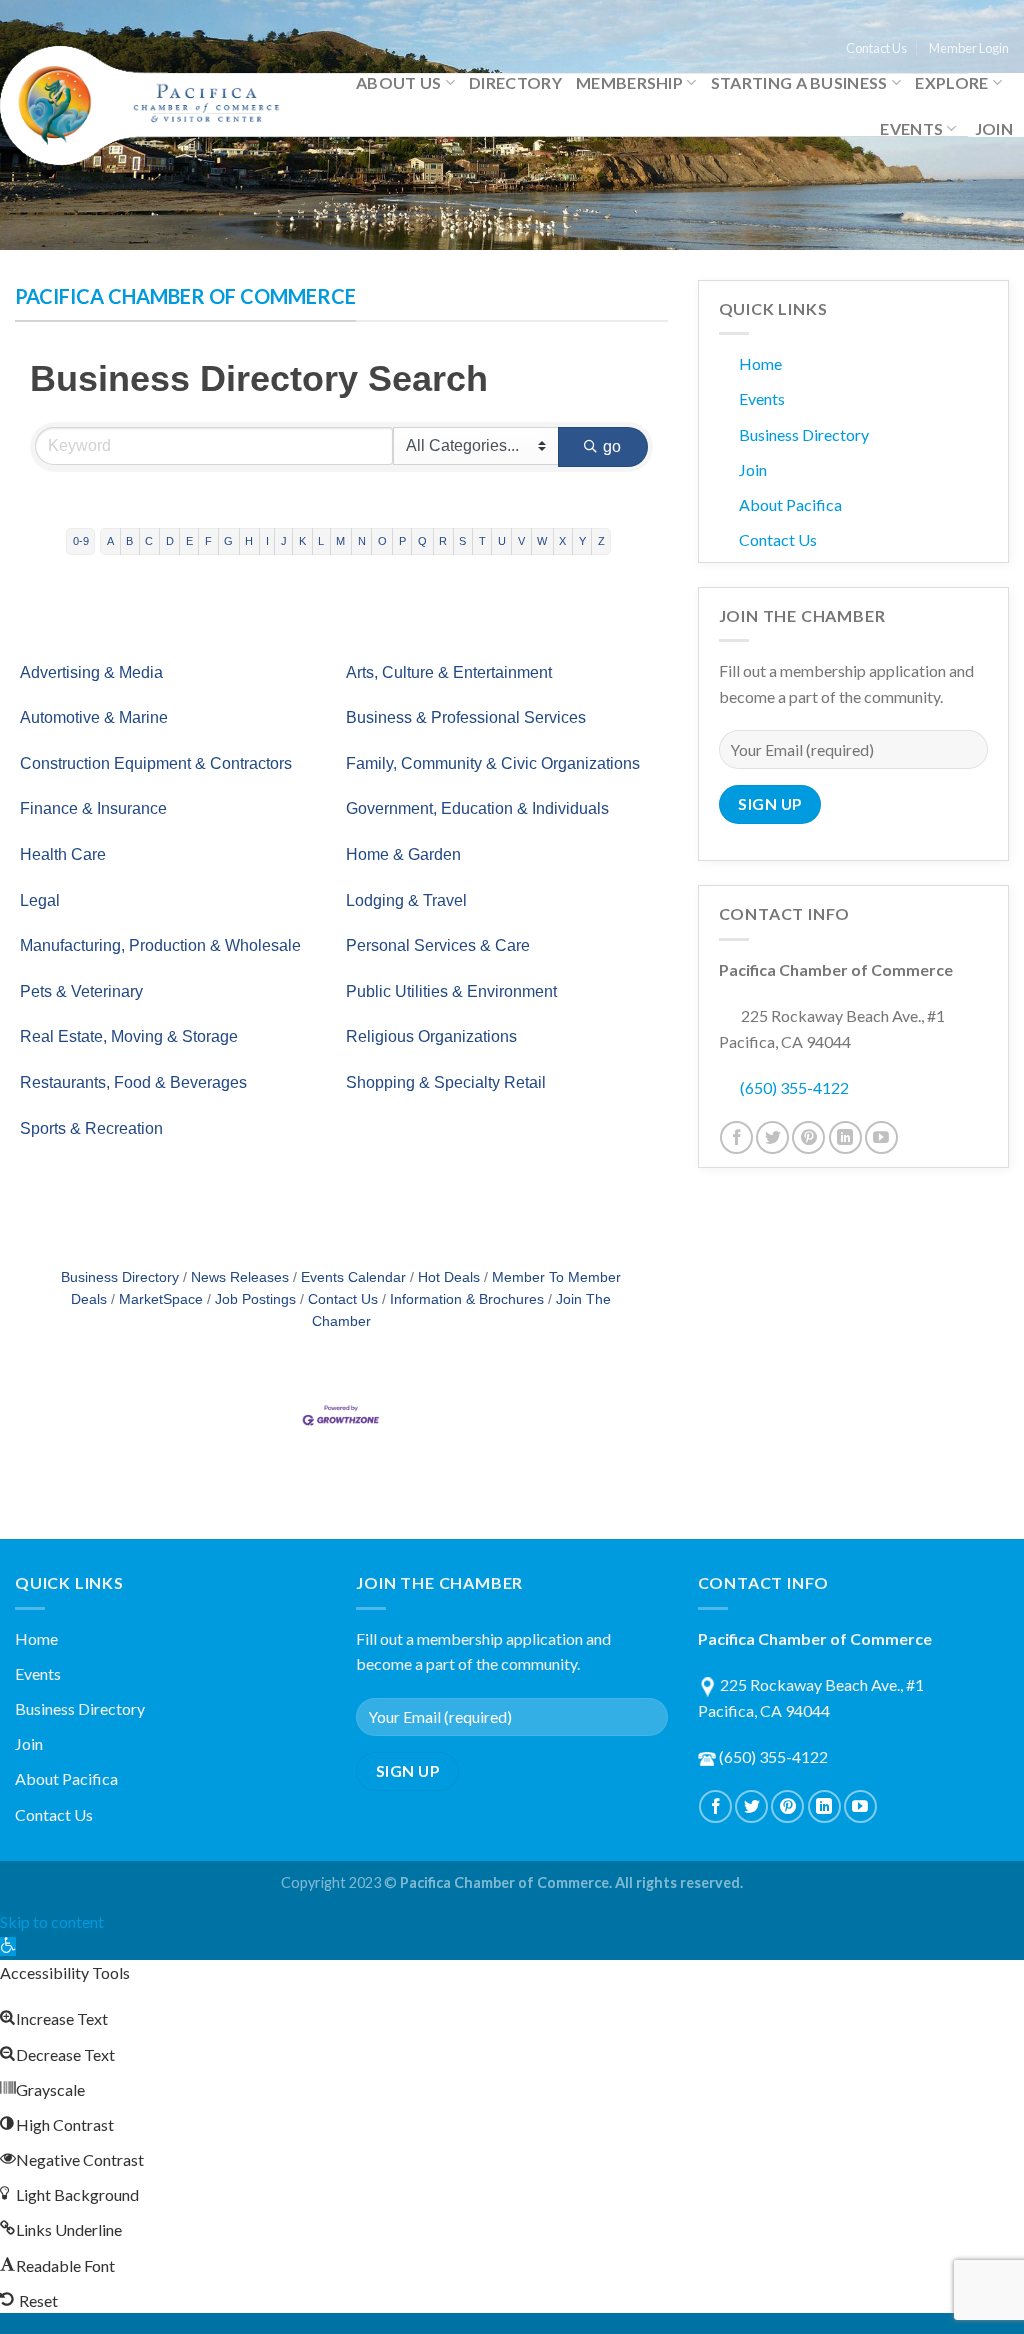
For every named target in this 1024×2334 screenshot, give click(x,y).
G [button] (228, 541)
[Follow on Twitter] (772, 1137)
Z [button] (601, 541)
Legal (40, 900)
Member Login (969, 48)
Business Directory (120, 1277)
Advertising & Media (91, 672)
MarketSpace (161, 1299)
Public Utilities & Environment (451, 991)
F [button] (208, 541)
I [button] (267, 541)
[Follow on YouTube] (881, 1137)
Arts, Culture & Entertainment (449, 672)
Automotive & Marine (94, 717)
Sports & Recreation (91, 1128)
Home (760, 363)
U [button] (502, 541)
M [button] (340, 541)
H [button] (249, 541)
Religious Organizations (431, 1036)
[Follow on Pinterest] (808, 1137)
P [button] (402, 541)
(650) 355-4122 (794, 1087)
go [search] (612, 446)
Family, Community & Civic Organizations (493, 763)
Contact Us (876, 48)
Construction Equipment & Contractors (156, 763)
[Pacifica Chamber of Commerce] (148, 105)
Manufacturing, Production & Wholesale (160, 945)
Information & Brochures (467, 1299)
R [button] (443, 541)
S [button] (462, 541)
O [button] (382, 541)
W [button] (542, 541)
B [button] (129, 541)
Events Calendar (353, 1277)
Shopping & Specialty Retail (446, 1082)
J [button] (284, 541)
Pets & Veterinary (81, 991)
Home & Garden (403, 854)
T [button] (482, 541)
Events (911, 128)
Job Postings (255, 1299)
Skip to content (52, 1921)
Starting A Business (799, 82)
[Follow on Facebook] (736, 1137)
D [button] (170, 541)
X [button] (562, 541)
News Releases (240, 1277)
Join (994, 128)
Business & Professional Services (466, 717)
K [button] (302, 541)
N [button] (362, 541)
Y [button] (582, 541)
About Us (399, 82)
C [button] (149, 541)
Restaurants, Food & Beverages (133, 1082)
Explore (951, 82)
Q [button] (422, 541)
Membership (629, 82)
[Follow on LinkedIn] (845, 1137)
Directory (515, 82)
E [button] (189, 541)
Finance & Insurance (93, 808)
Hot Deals (449, 1277)
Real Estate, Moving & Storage (129, 1036)
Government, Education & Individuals (477, 808)
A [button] (110, 541)
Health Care (63, 854)
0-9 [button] (81, 541)
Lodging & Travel (406, 900)
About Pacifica (790, 504)
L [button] (321, 541)
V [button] (521, 541)
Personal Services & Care (438, 945)
